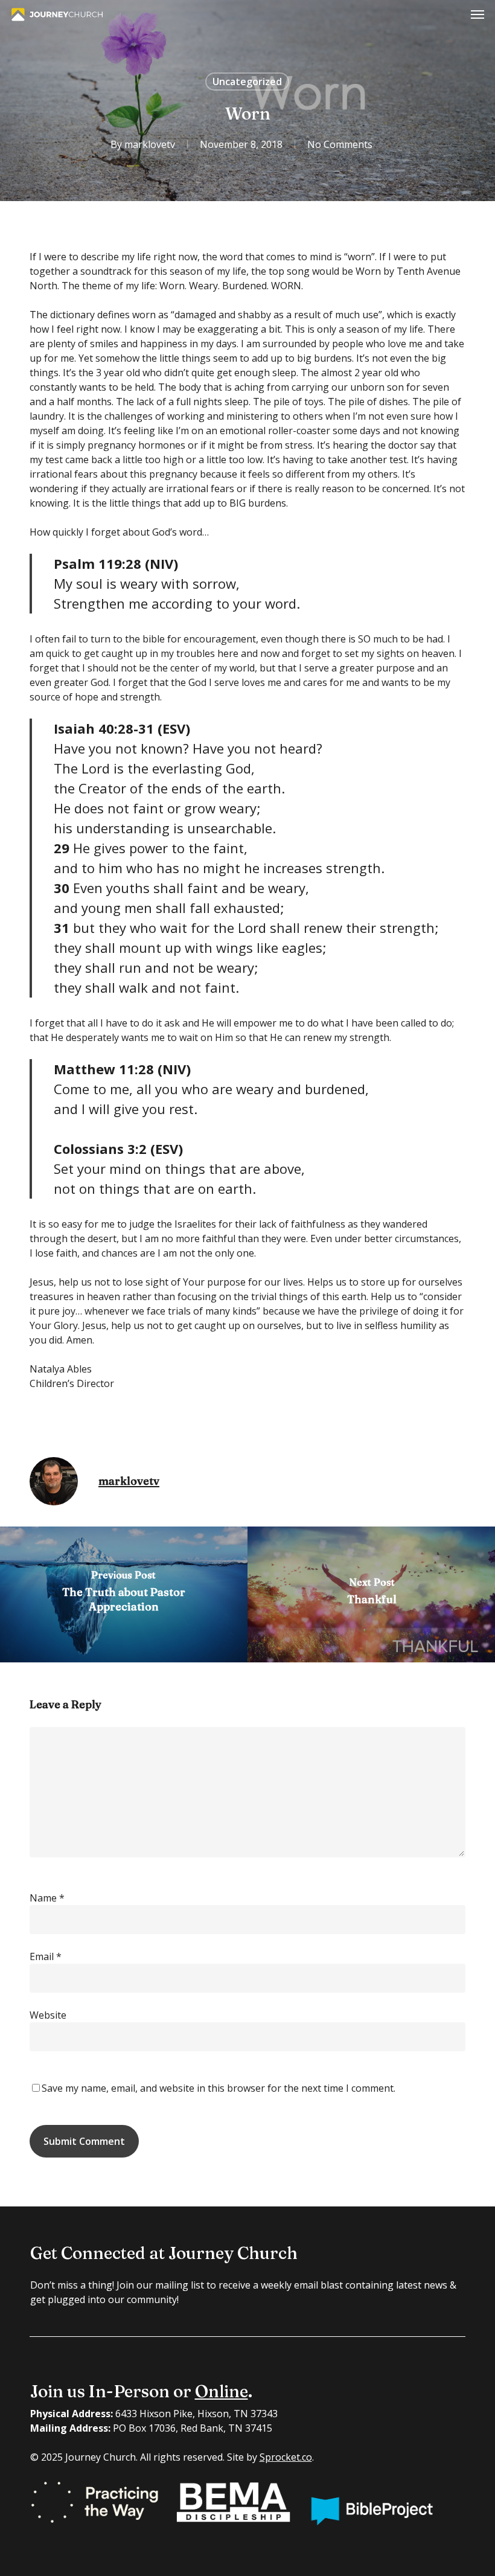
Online (222, 2391)
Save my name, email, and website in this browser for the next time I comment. (219, 2088)
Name (47, 1898)
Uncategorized (247, 82)
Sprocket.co (286, 2457)
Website (48, 2015)
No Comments (340, 144)
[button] (477, 14)
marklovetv (150, 144)
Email (46, 1956)
